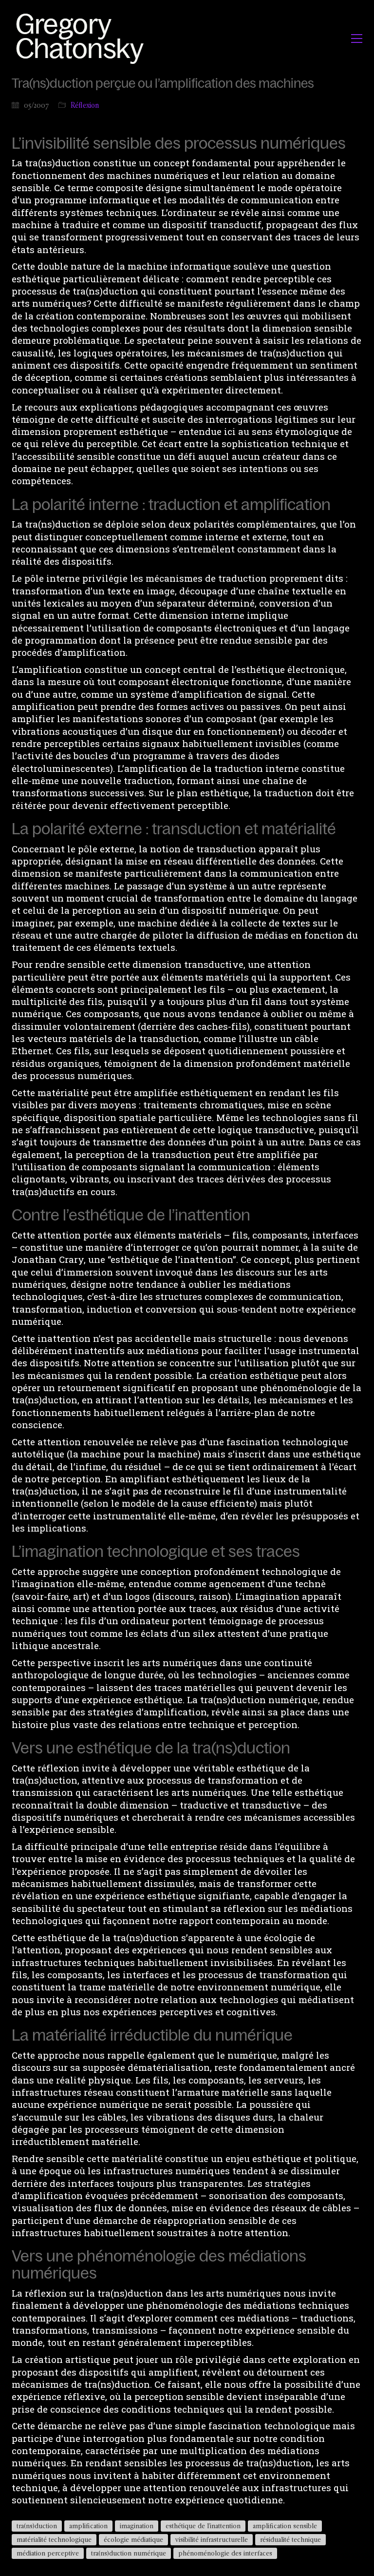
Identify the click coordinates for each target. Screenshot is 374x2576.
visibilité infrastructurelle (212, 2539)
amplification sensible (285, 2526)
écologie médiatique (133, 2539)
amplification (88, 2526)
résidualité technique (290, 2539)
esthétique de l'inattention (203, 2526)
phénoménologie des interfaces (225, 2553)
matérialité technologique (54, 2539)
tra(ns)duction (37, 2526)
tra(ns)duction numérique (129, 2553)
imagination (137, 2526)
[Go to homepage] (83, 38)
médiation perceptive (48, 2553)
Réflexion (85, 105)
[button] (357, 39)
